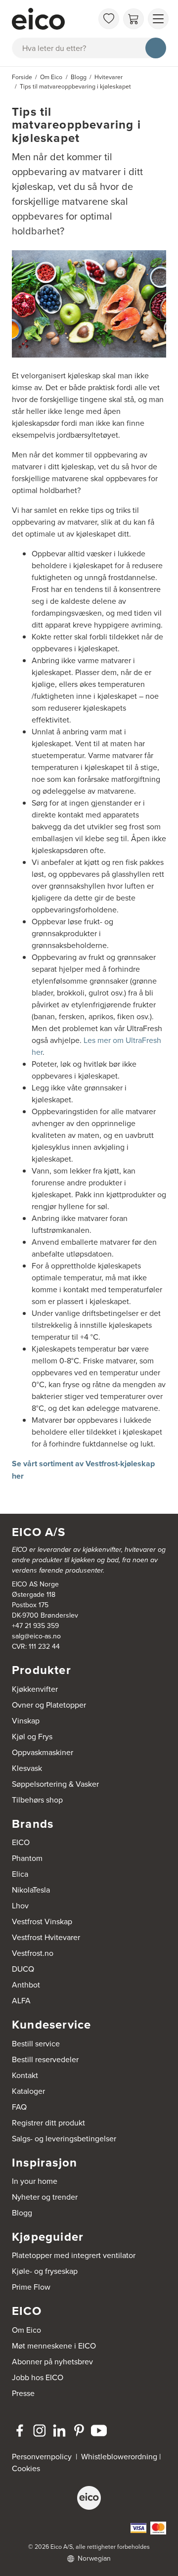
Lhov (20, 1905)
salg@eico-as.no (36, 1636)
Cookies (26, 2468)
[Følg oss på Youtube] (99, 2431)
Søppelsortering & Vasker (55, 1784)
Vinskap (26, 1720)
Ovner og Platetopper (49, 1705)
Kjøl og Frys (32, 1736)
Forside (22, 77)
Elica (20, 1874)
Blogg (22, 2213)
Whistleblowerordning (119, 2456)
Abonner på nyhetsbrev (52, 2361)
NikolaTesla (31, 1890)
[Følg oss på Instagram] (40, 2431)
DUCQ (23, 1969)
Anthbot (26, 1985)
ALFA (21, 2000)
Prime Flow (31, 2287)
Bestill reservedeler (45, 2059)
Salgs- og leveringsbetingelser (64, 2138)
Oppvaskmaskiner (43, 1752)
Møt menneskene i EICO (54, 2346)
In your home (35, 2181)
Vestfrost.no (33, 1953)
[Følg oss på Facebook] (20, 2431)
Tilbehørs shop (37, 1800)
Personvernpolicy (43, 2456)
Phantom (27, 1858)
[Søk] (156, 48)
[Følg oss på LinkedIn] (59, 2431)
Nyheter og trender (45, 2197)
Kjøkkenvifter (35, 1689)
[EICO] (89, 2498)
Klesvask (27, 1768)
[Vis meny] (158, 19)
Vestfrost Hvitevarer (46, 1937)
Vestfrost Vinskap (42, 1921)
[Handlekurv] (133, 19)
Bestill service (36, 2043)
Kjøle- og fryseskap (45, 2271)
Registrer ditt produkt (48, 2123)
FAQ (19, 2107)
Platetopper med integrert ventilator (74, 2255)
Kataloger (28, 2091)
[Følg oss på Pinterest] (79, 2431)
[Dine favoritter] (109, 19)
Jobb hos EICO (38, 2377)
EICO (21, 1842)
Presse (23, 2393)
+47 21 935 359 (35, 1626)
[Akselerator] (52, 19)
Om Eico (26, 2330)
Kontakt (25, 2075)
